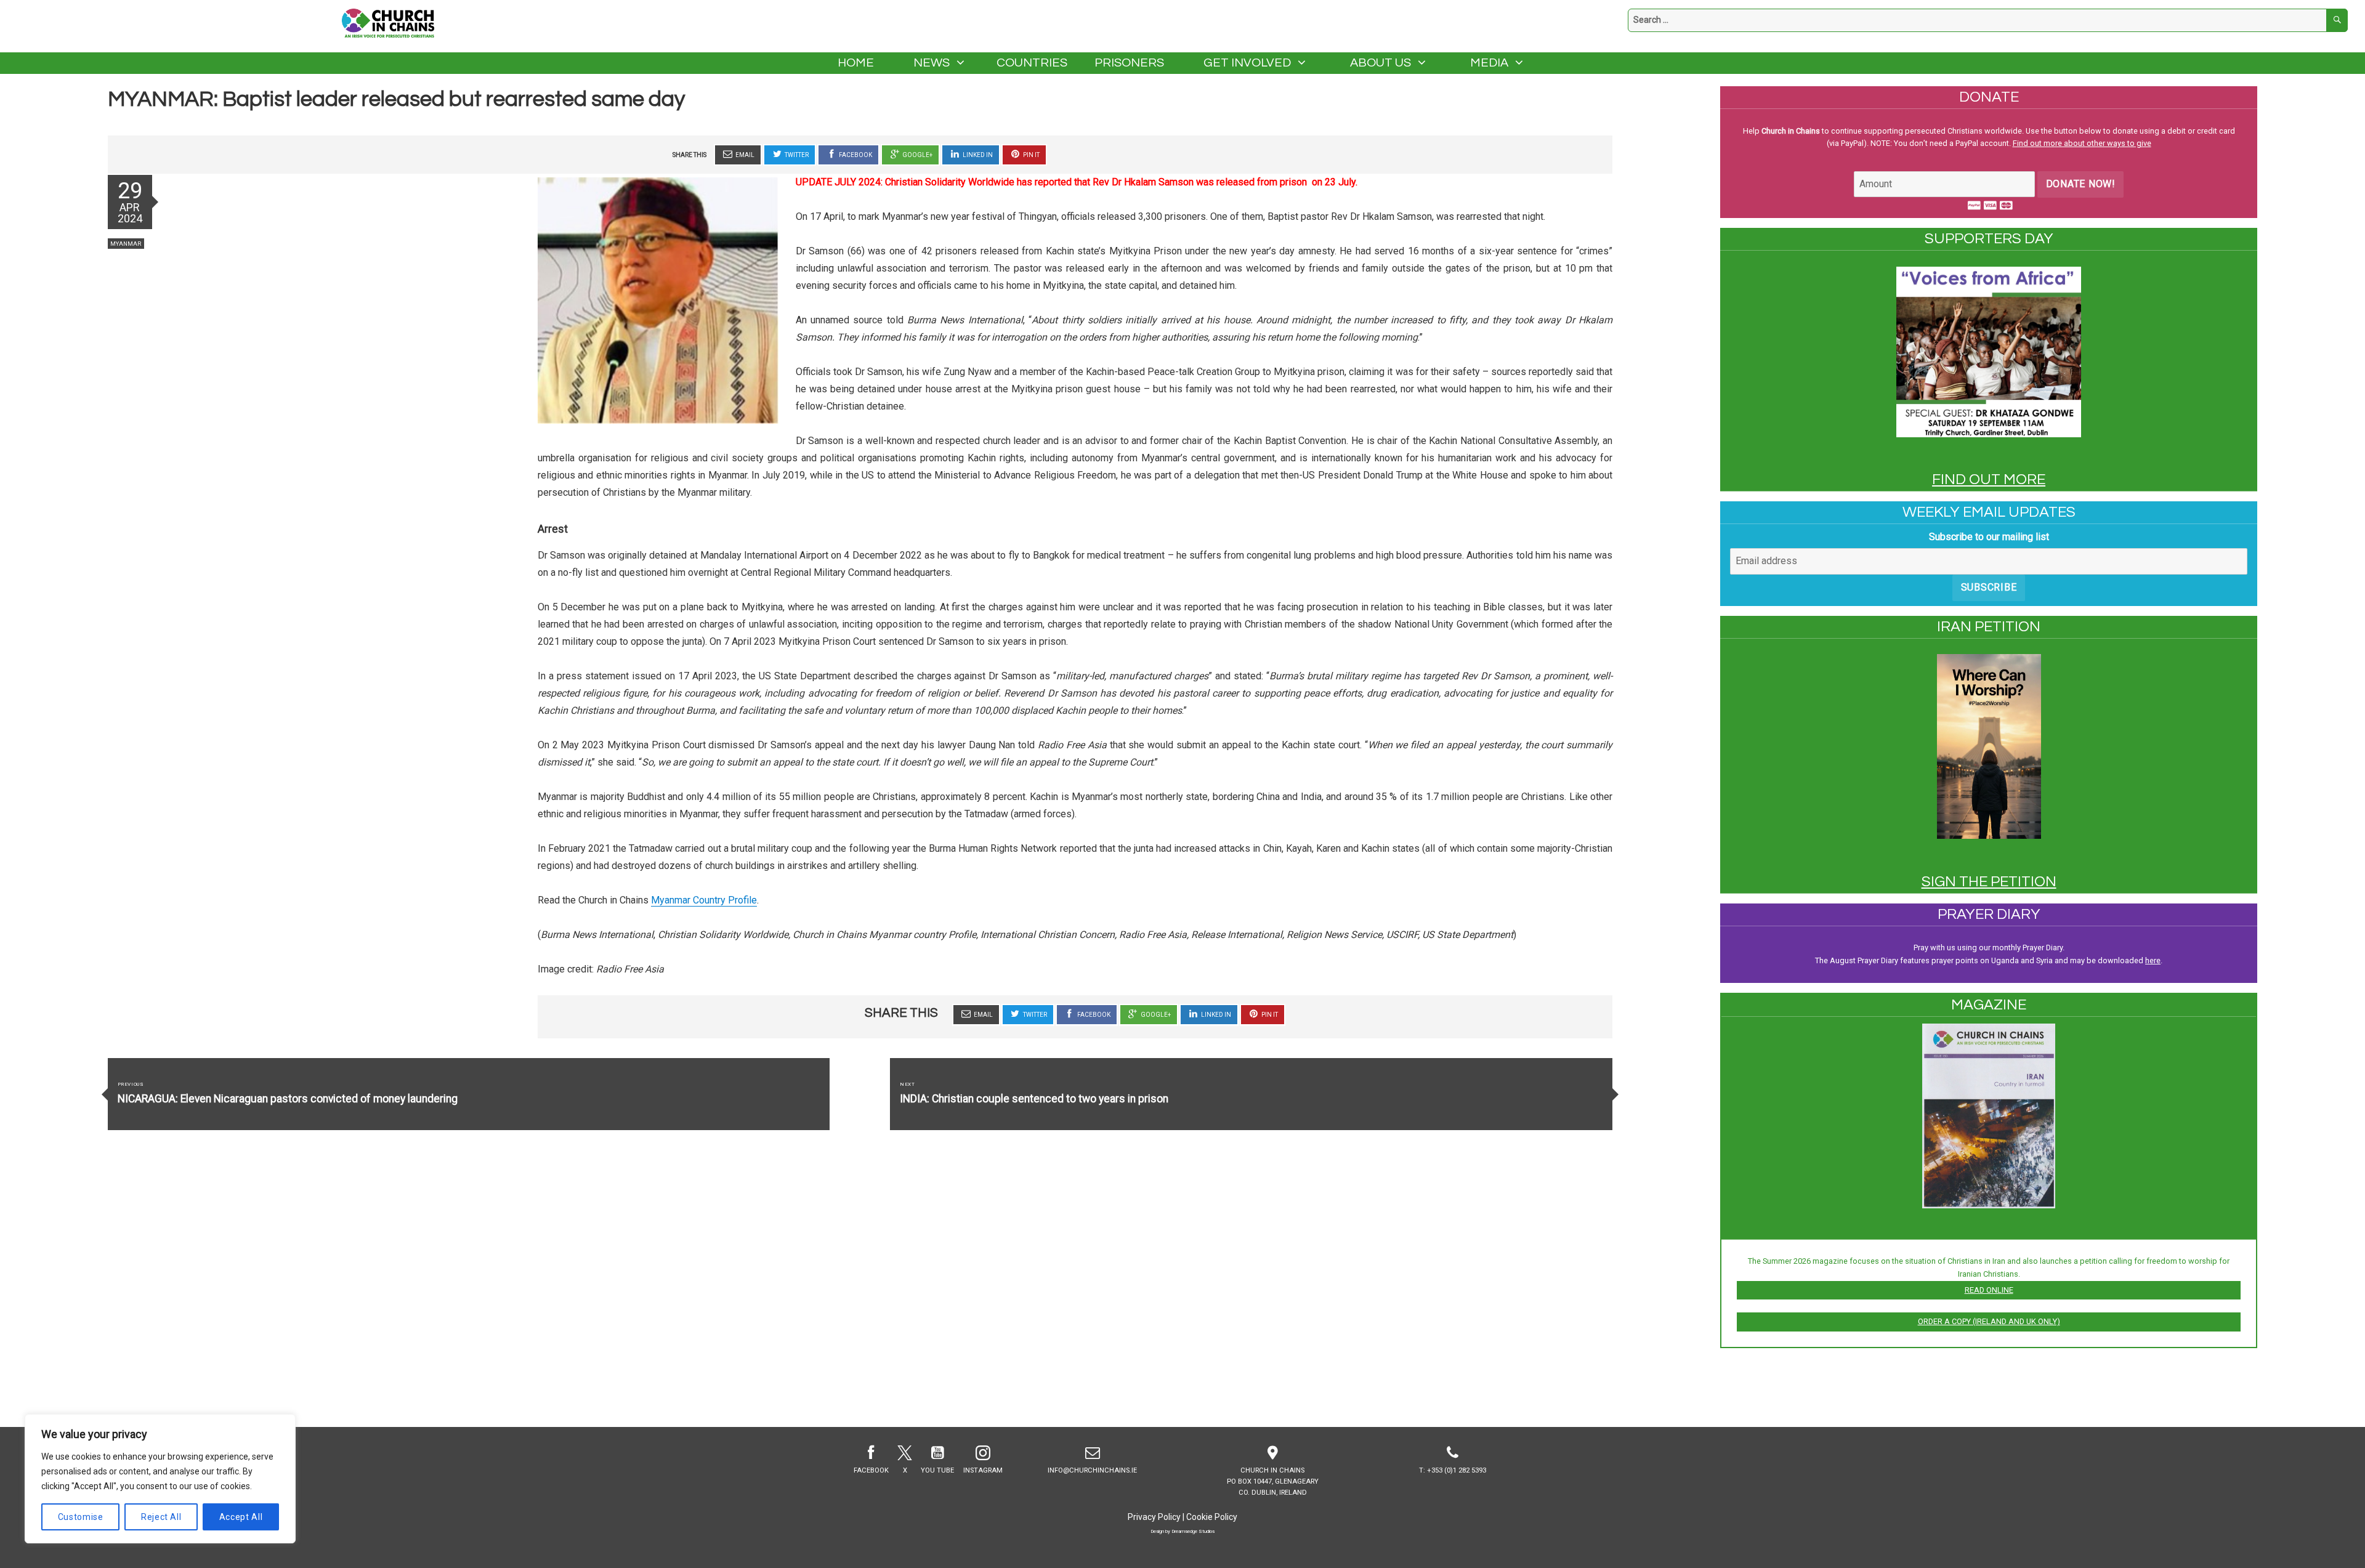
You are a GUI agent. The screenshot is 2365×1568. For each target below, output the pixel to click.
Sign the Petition (1989, 882)
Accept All (241, 1517)
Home (856, 63)
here (2153, 960)
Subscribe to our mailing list (1989, 537)
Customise (81, 1517)
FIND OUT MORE (1989, 479)
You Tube (937, 1470)
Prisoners (1129, 63)
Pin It (1031, 155)
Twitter (796, 155)
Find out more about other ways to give (2082, 143)
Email (744, 155)
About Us (1381, 63)
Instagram (983, 1470)
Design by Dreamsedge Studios (1182, 1531)
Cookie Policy (1212, 1517)
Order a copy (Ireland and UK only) (1989, 1321)
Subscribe (1989, 587)
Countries (1032, 63)
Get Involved (1247, 63)
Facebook (855, 155)
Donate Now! (2081, 184)
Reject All (161, 1517)
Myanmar (126, 244)
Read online (1989, 1290)
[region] (160, 1479)
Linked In (977, 155)
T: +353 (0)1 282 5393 (1453, 1470)
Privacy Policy (1154, 1517)
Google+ (917, 155)
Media (1489, 63)
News (932, 63)
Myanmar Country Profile (704, 900)
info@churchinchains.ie (1092, 1470)
